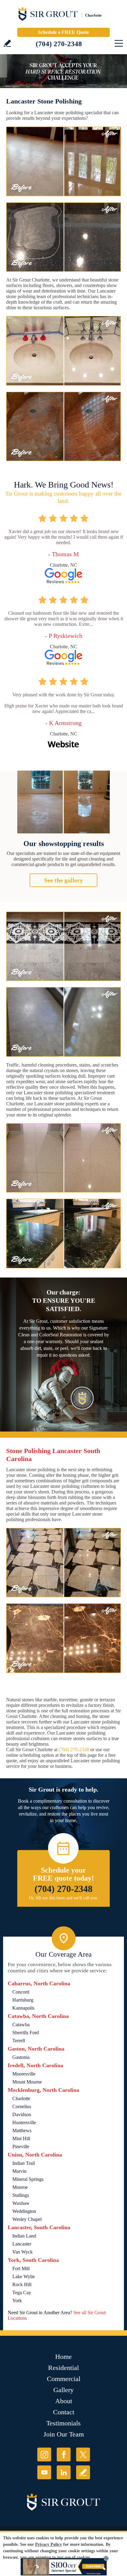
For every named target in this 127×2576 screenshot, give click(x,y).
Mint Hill (21, 2139)
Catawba (21, 2025)
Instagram (44, 2454)
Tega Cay (22, 2292)
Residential (63, 2368)
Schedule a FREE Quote (63, 32)
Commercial (64, 2379)
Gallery (63, 2390)
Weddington (24, 2211)
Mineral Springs (28, 2179)
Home (63, 2357)
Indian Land (24, 2236)
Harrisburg (23, 2000)
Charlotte (21, 2098)
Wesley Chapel (27, 2219)
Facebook (64, 2454)
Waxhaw (21, 2203)
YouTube (44, 2472)
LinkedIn (64, 2472)
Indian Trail (24, 2163)
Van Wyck (23, 2252)
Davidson (22, 2114)
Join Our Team (64, 2434)
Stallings (21, 2195)
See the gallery (63, 880)
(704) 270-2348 (59, 44)
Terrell (19, 2041)
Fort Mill (21, 2268)
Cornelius (22, 2106)
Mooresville (24, 2074)
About (64, 2401)
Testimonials (63, 2423)
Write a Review (7, 43)
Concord (21, 1992)
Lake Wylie (24, 2276)
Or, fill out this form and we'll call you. (64, 1898)
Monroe (20, 2187)
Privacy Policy (49, 2544)
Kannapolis (23, 2008)
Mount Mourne (27, 2082)
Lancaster (22, 2244)
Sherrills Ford (26, 2033)
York (17, 2301)
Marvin (19, 2171)
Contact (64, 2412)
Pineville (21, 2147)
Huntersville (24, 2122)
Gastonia (21, 2057)
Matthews (22, 2130)
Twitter (83, 2454)
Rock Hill (22, 2284)
